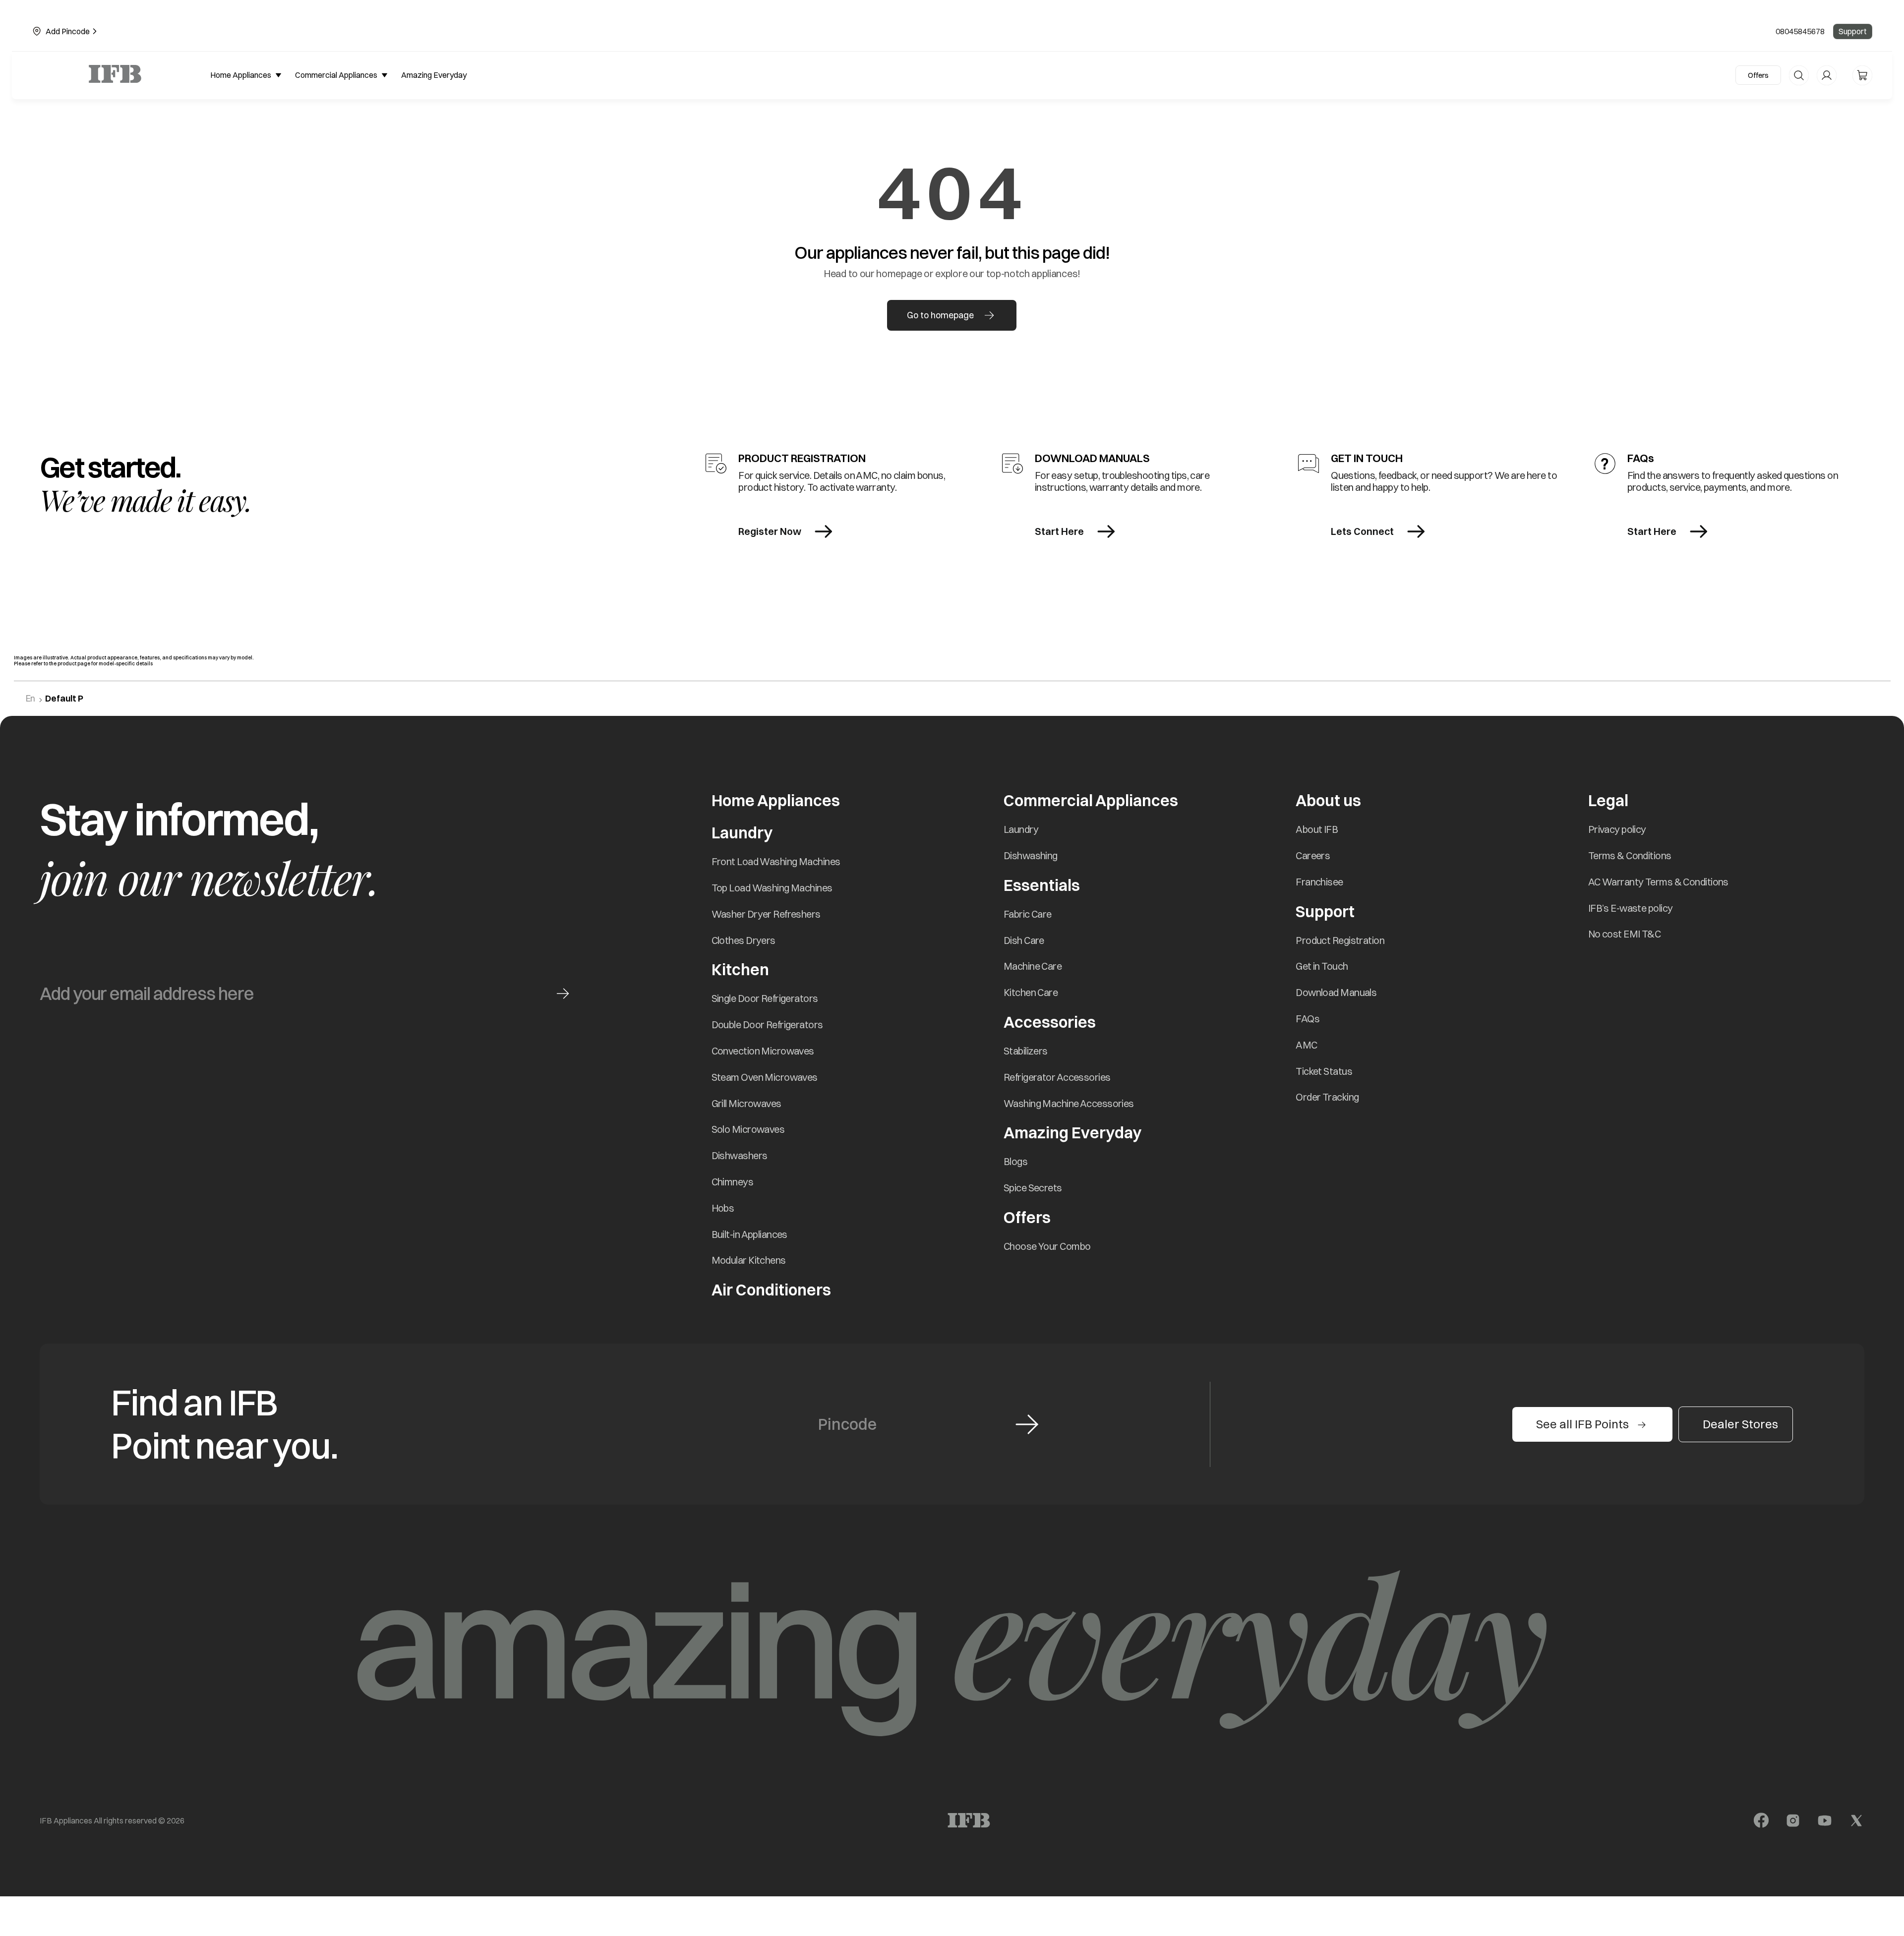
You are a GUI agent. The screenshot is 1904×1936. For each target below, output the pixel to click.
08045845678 (1800, 31)
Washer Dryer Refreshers (766, 914)
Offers (1758, 75)
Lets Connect (1362, 531)
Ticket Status (1324, 1071)
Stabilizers (1026, 1051)
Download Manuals (1336, 992)
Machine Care (1033, 966)
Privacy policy (1617, 829)
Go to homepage (940, 315)
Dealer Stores (1740, 1424)
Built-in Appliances (749, 1234)
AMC (1306, 1045)
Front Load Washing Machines (776, 861)
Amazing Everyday (1072, 1133)
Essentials (1042, 885)
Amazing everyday (434, 75)
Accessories (1050, 1022)
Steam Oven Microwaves (765, 1077)
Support (1853, 31)
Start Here (1059, 531)
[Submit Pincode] (1027, 1424)
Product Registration (1340, 940)
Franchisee (1319, 882)
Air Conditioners (771, 1290)
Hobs (723, 1208)
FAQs (1308, 1019)
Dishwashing (1031, 855)
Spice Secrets (1033, 1188)
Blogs (1015, 1161)
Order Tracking (1327, 1097)
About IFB (1317, 829)
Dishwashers (740, 1155)
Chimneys (733, 1182)
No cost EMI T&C (1625, 934)
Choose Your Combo (1047, 1246)
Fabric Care (1028, 914)
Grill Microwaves (746, 1103)
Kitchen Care (1031, 992)
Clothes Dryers (744, 940)
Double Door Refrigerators (767, 1025)
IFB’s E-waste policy (1631, 908)
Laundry (1021, 829)
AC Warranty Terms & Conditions (1658, 882)
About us (1328, 800)
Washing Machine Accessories (1069, 1103)
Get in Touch (1322, 966)
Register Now (770, 531)
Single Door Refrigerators (765, 998)
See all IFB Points (1582, 1424)
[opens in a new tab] (1761, 1820)
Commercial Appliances (1091, 800)
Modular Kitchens (749, 1260)
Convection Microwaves (763, 1051)
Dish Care (1024, 940)
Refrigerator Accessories (1057, 1077)
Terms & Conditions (1630, 855)
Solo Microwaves (748, 1129)
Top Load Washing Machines (772, 888)
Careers (1313, 855)
